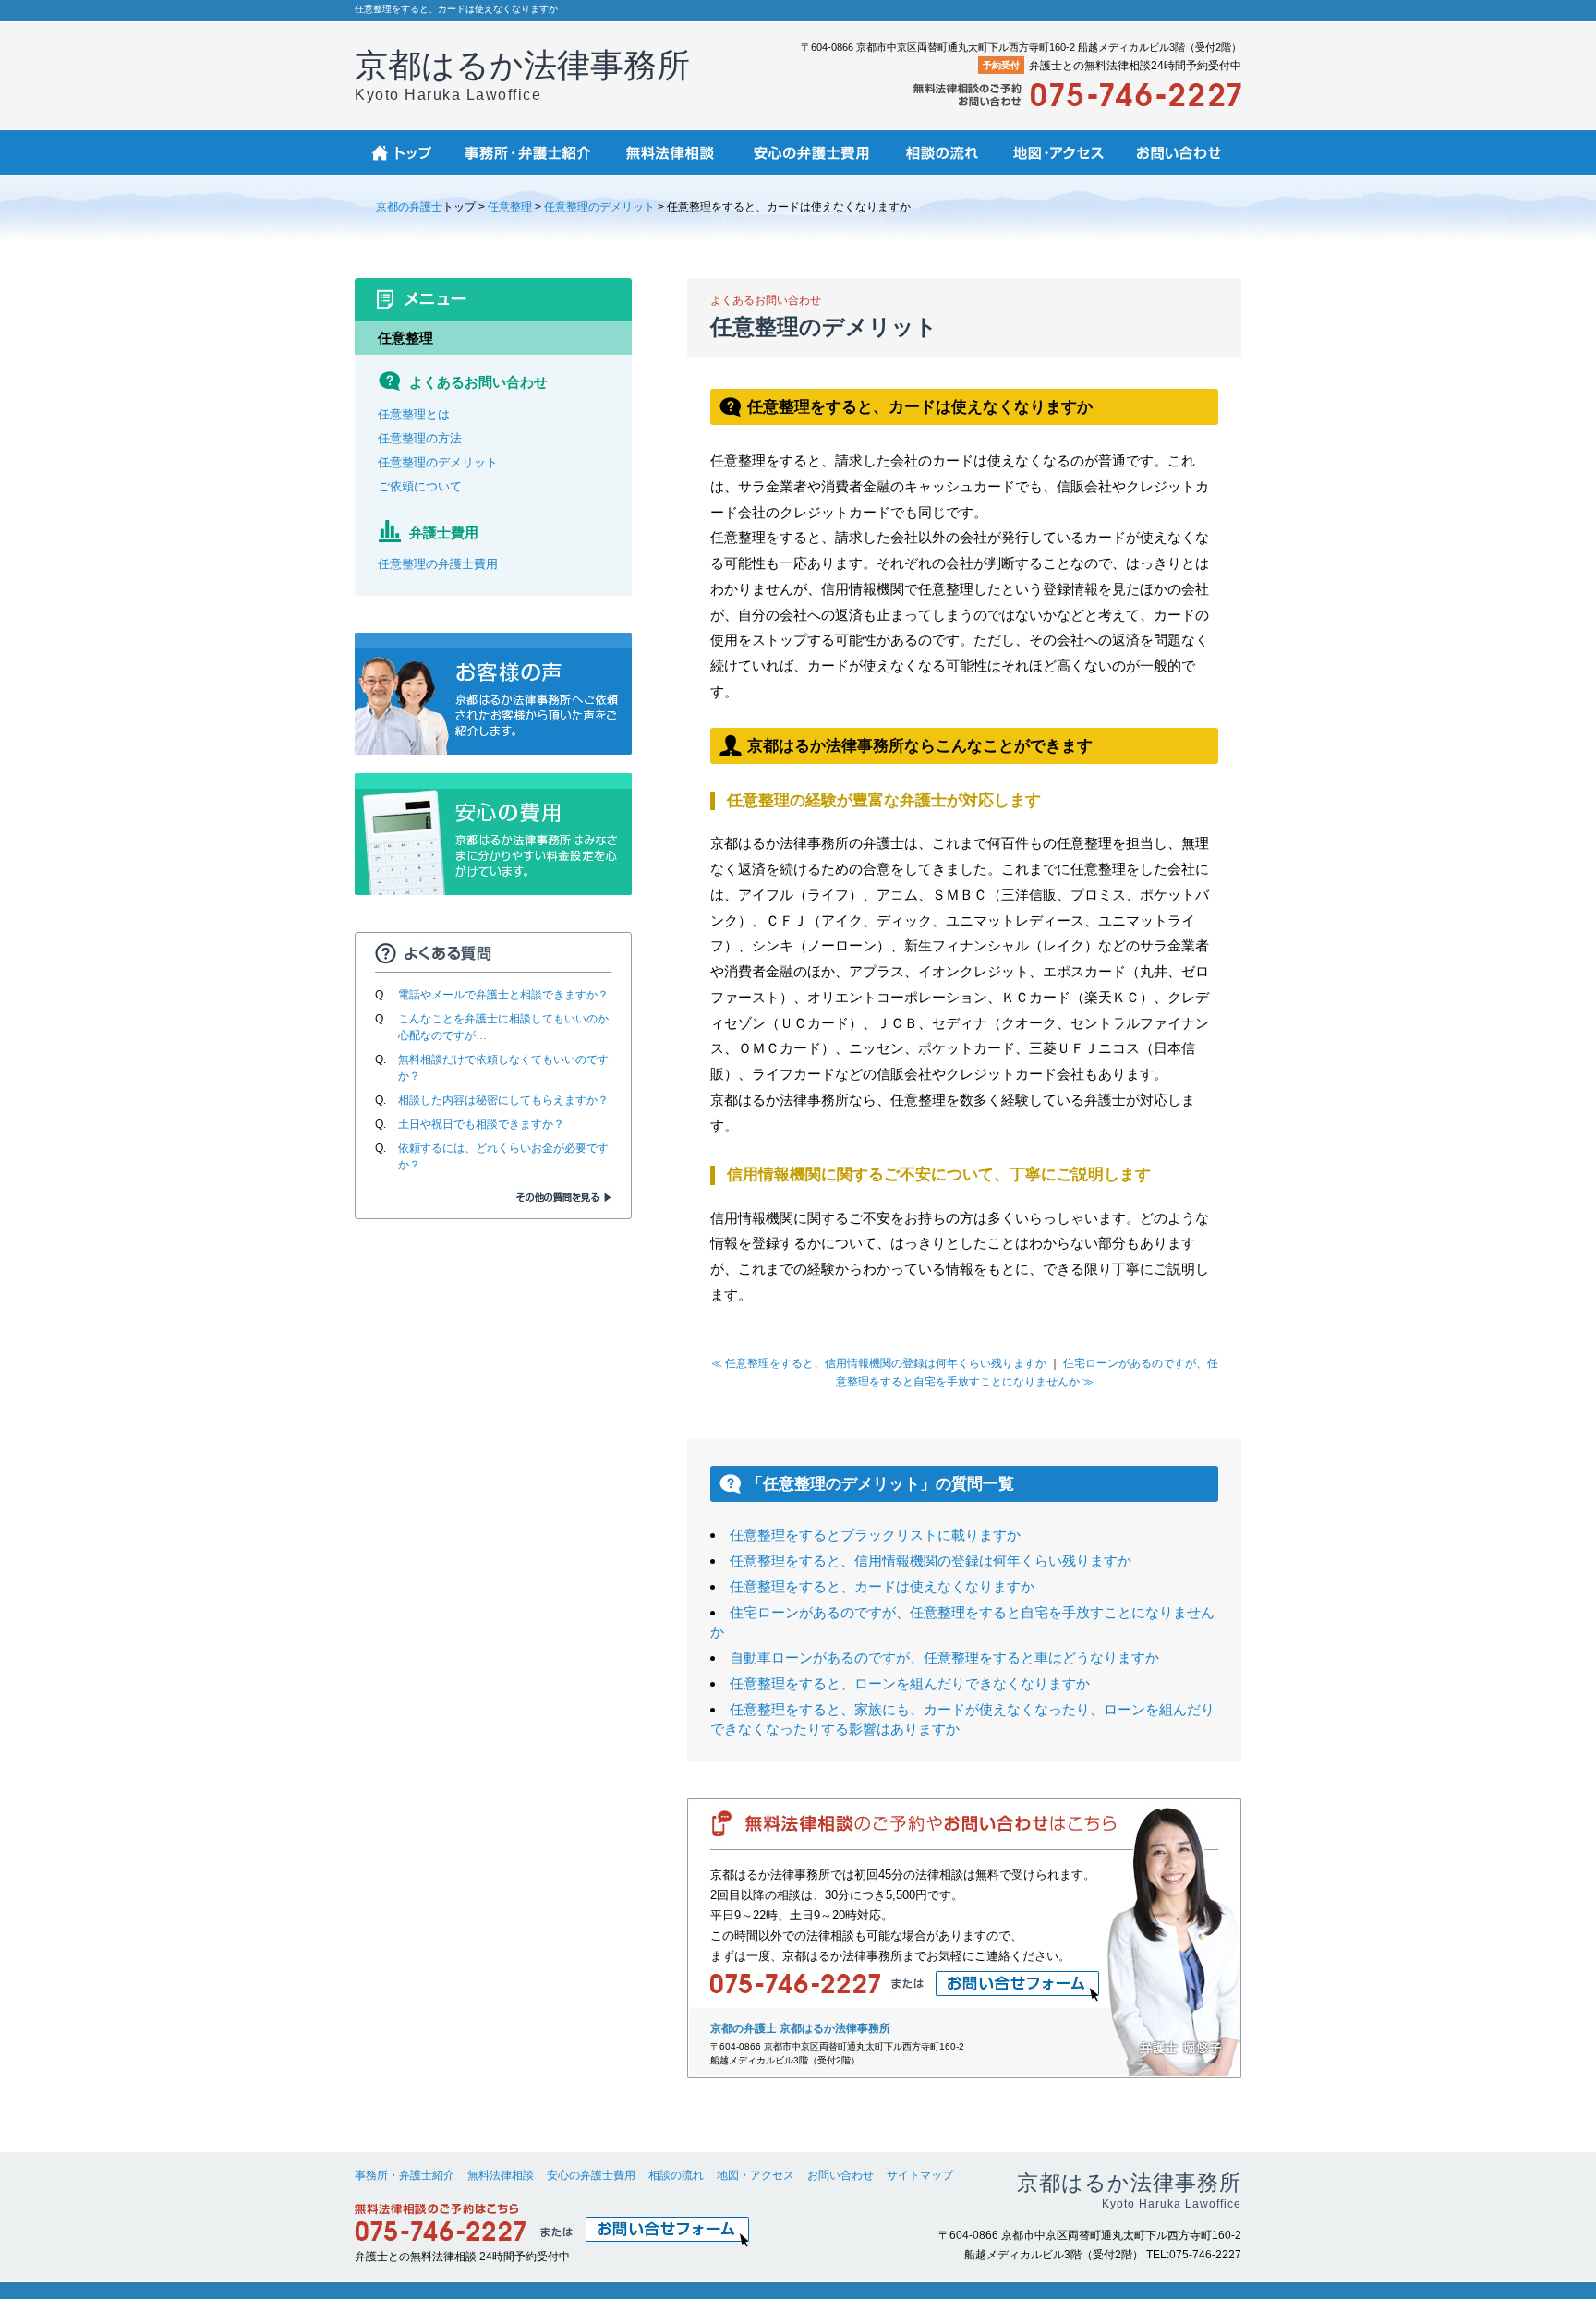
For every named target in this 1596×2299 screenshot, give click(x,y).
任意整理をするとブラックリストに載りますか (875, 1535)
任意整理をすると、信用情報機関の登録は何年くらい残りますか (931, 1561)
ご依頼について (420, 486)
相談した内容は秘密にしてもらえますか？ (503, 1100)
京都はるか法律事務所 (522, 74)
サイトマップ (920, 2175)
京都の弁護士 (409, 207)
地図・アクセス (756, 2175)
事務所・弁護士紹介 (405, 2175)
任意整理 (510, 207)
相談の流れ (676, 2175)
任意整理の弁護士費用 (438, 564)
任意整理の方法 (420, 438)
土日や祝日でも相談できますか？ (481, 1124)
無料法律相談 (501, 2175)
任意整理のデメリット (599, 207)
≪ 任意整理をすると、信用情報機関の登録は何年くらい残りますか (879, 1363)
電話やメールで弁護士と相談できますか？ (503, 995)
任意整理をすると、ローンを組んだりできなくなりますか (910, 1683)
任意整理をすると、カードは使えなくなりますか (882, 1586)
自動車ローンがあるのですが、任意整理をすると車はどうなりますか (944, 1658)
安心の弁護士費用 (591, 2175)
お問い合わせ (840, 2175)
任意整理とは (414, 414)
